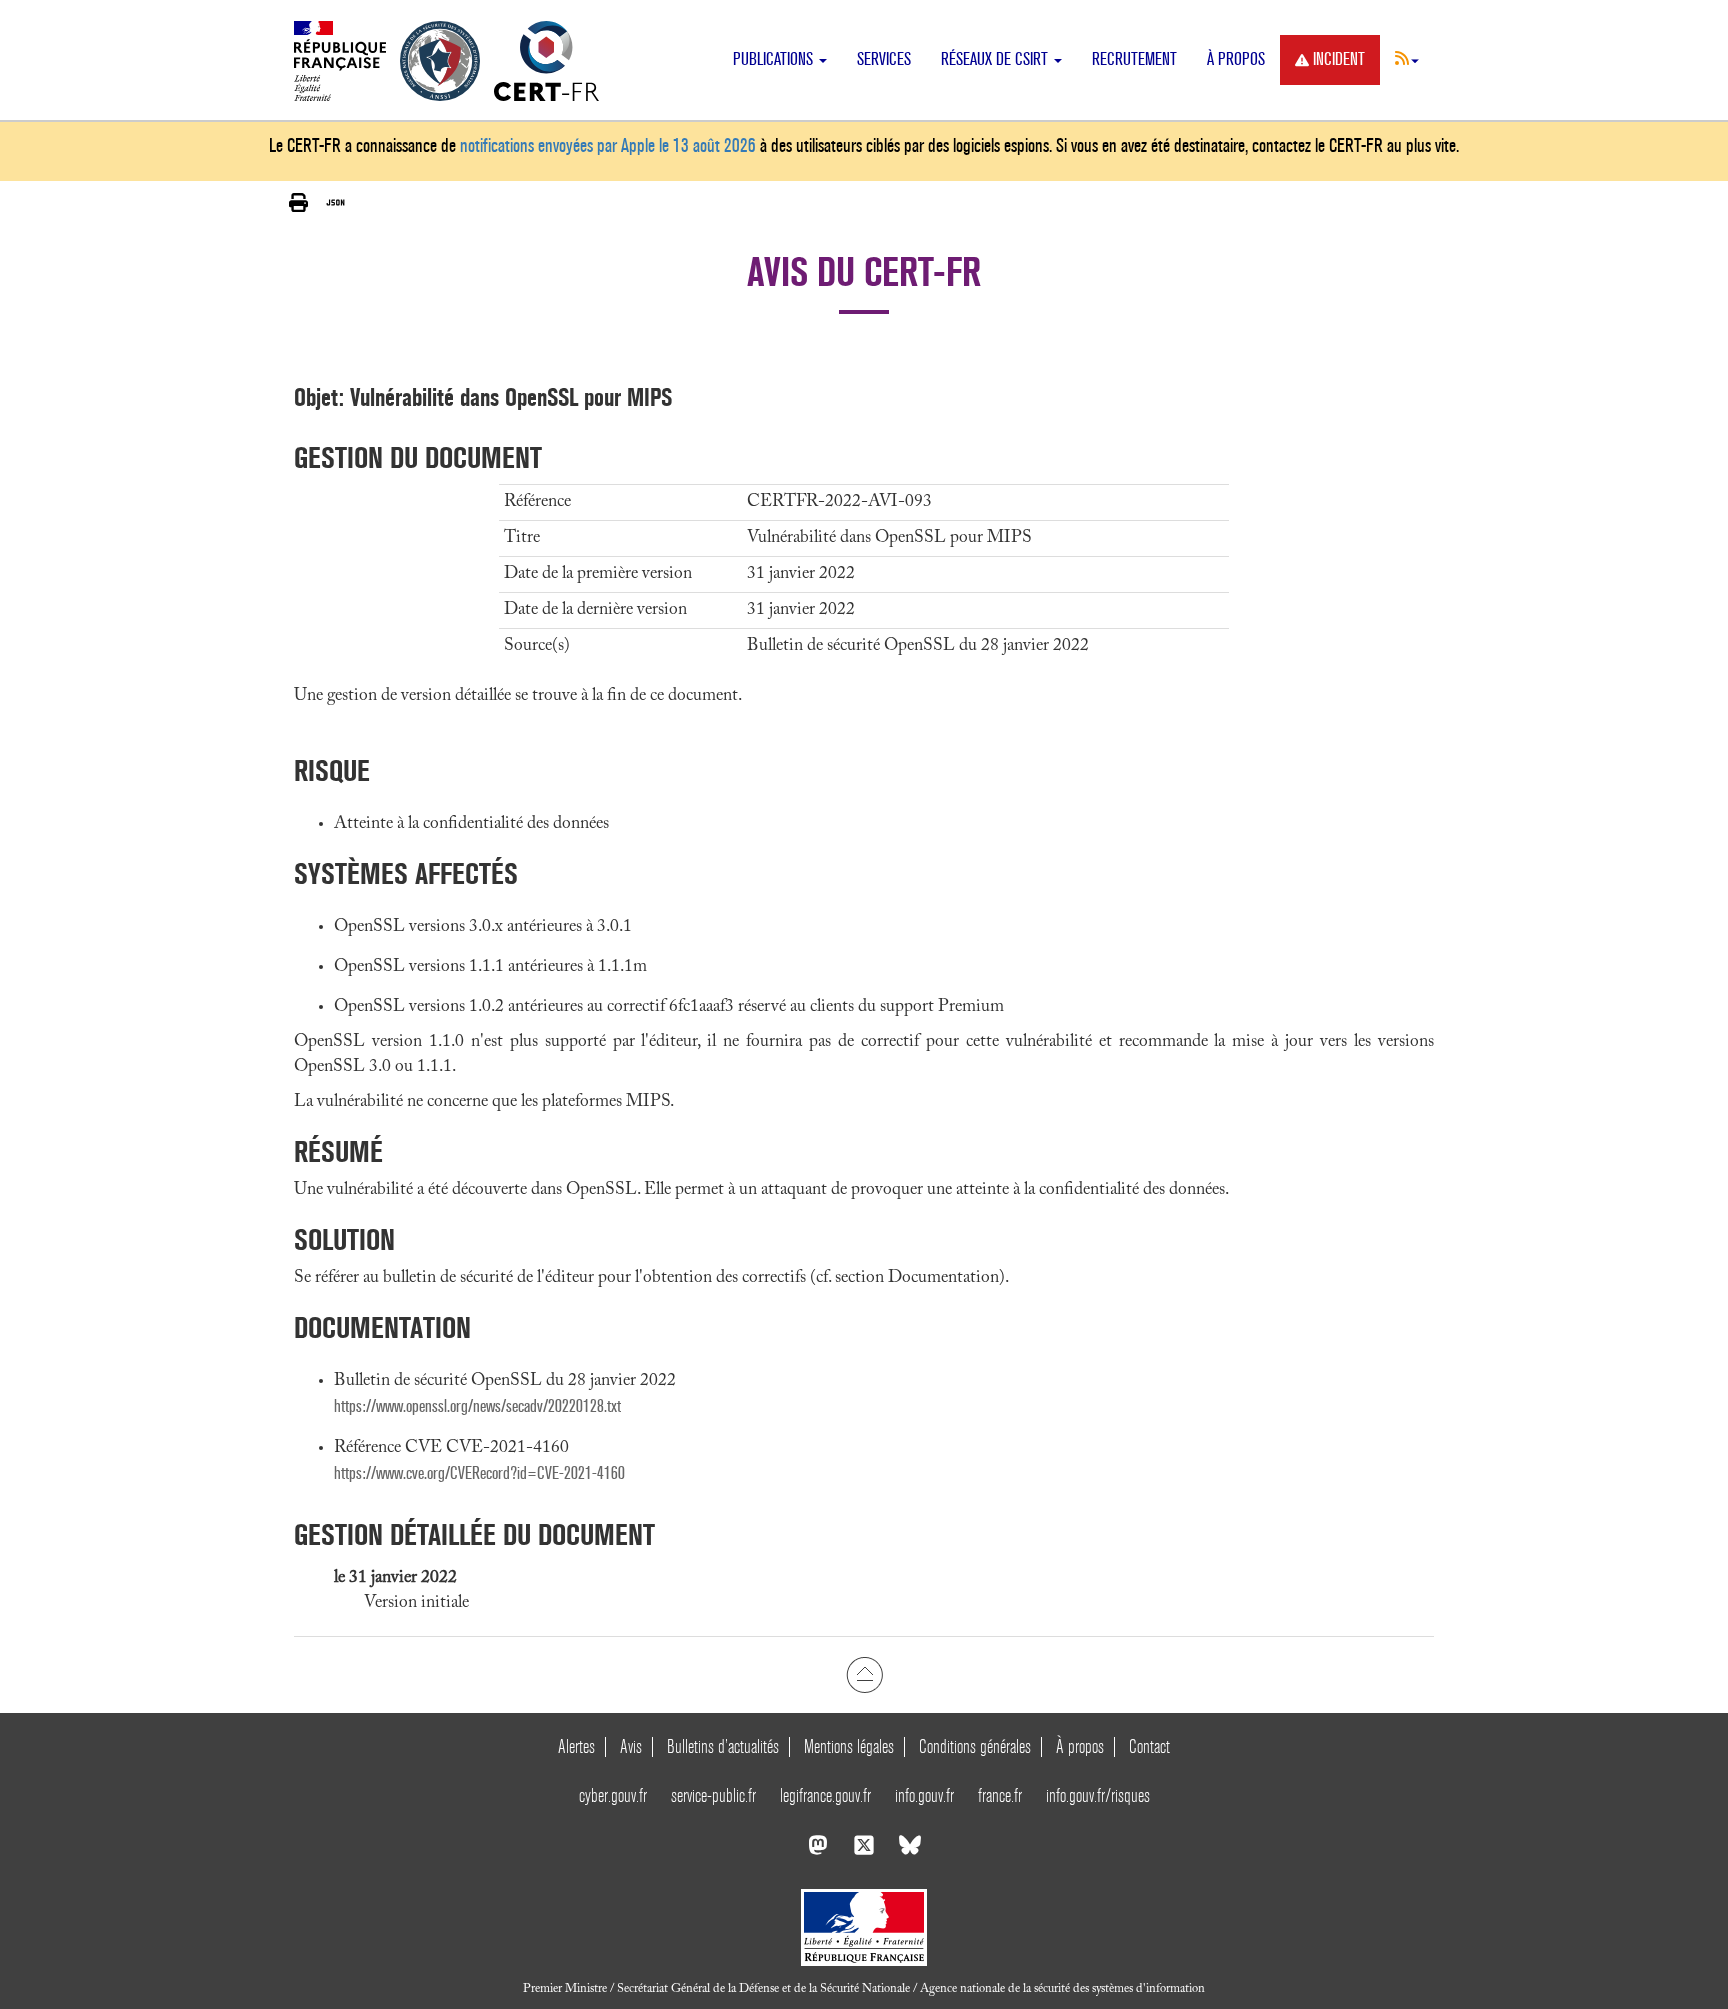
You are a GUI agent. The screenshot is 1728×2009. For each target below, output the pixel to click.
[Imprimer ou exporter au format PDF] (298, 203)
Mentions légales (849, 1746)
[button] (1407, 58)
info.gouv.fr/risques (1098, 1795)
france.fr (1000, 1795)
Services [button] (884, 59)
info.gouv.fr (924, 1795)
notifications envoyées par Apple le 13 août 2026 (608, 145)
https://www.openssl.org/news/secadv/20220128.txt (477, 1406)
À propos (1236, 59)
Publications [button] (775, 59)
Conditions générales (975, 1746)
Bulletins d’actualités (723, 1746)
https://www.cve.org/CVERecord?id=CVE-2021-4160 (479, 1473)
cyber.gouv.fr (613, 1795)
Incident (1339, 59)
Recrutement (1134, 59)
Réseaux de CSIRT (996, 59)
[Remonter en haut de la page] (864, 1675)
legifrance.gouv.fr (825, 1795)
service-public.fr (713, 1795)
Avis (631, 1746)
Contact (1149, 1746)
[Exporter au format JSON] (335, 203)
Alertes (576, 1746)
